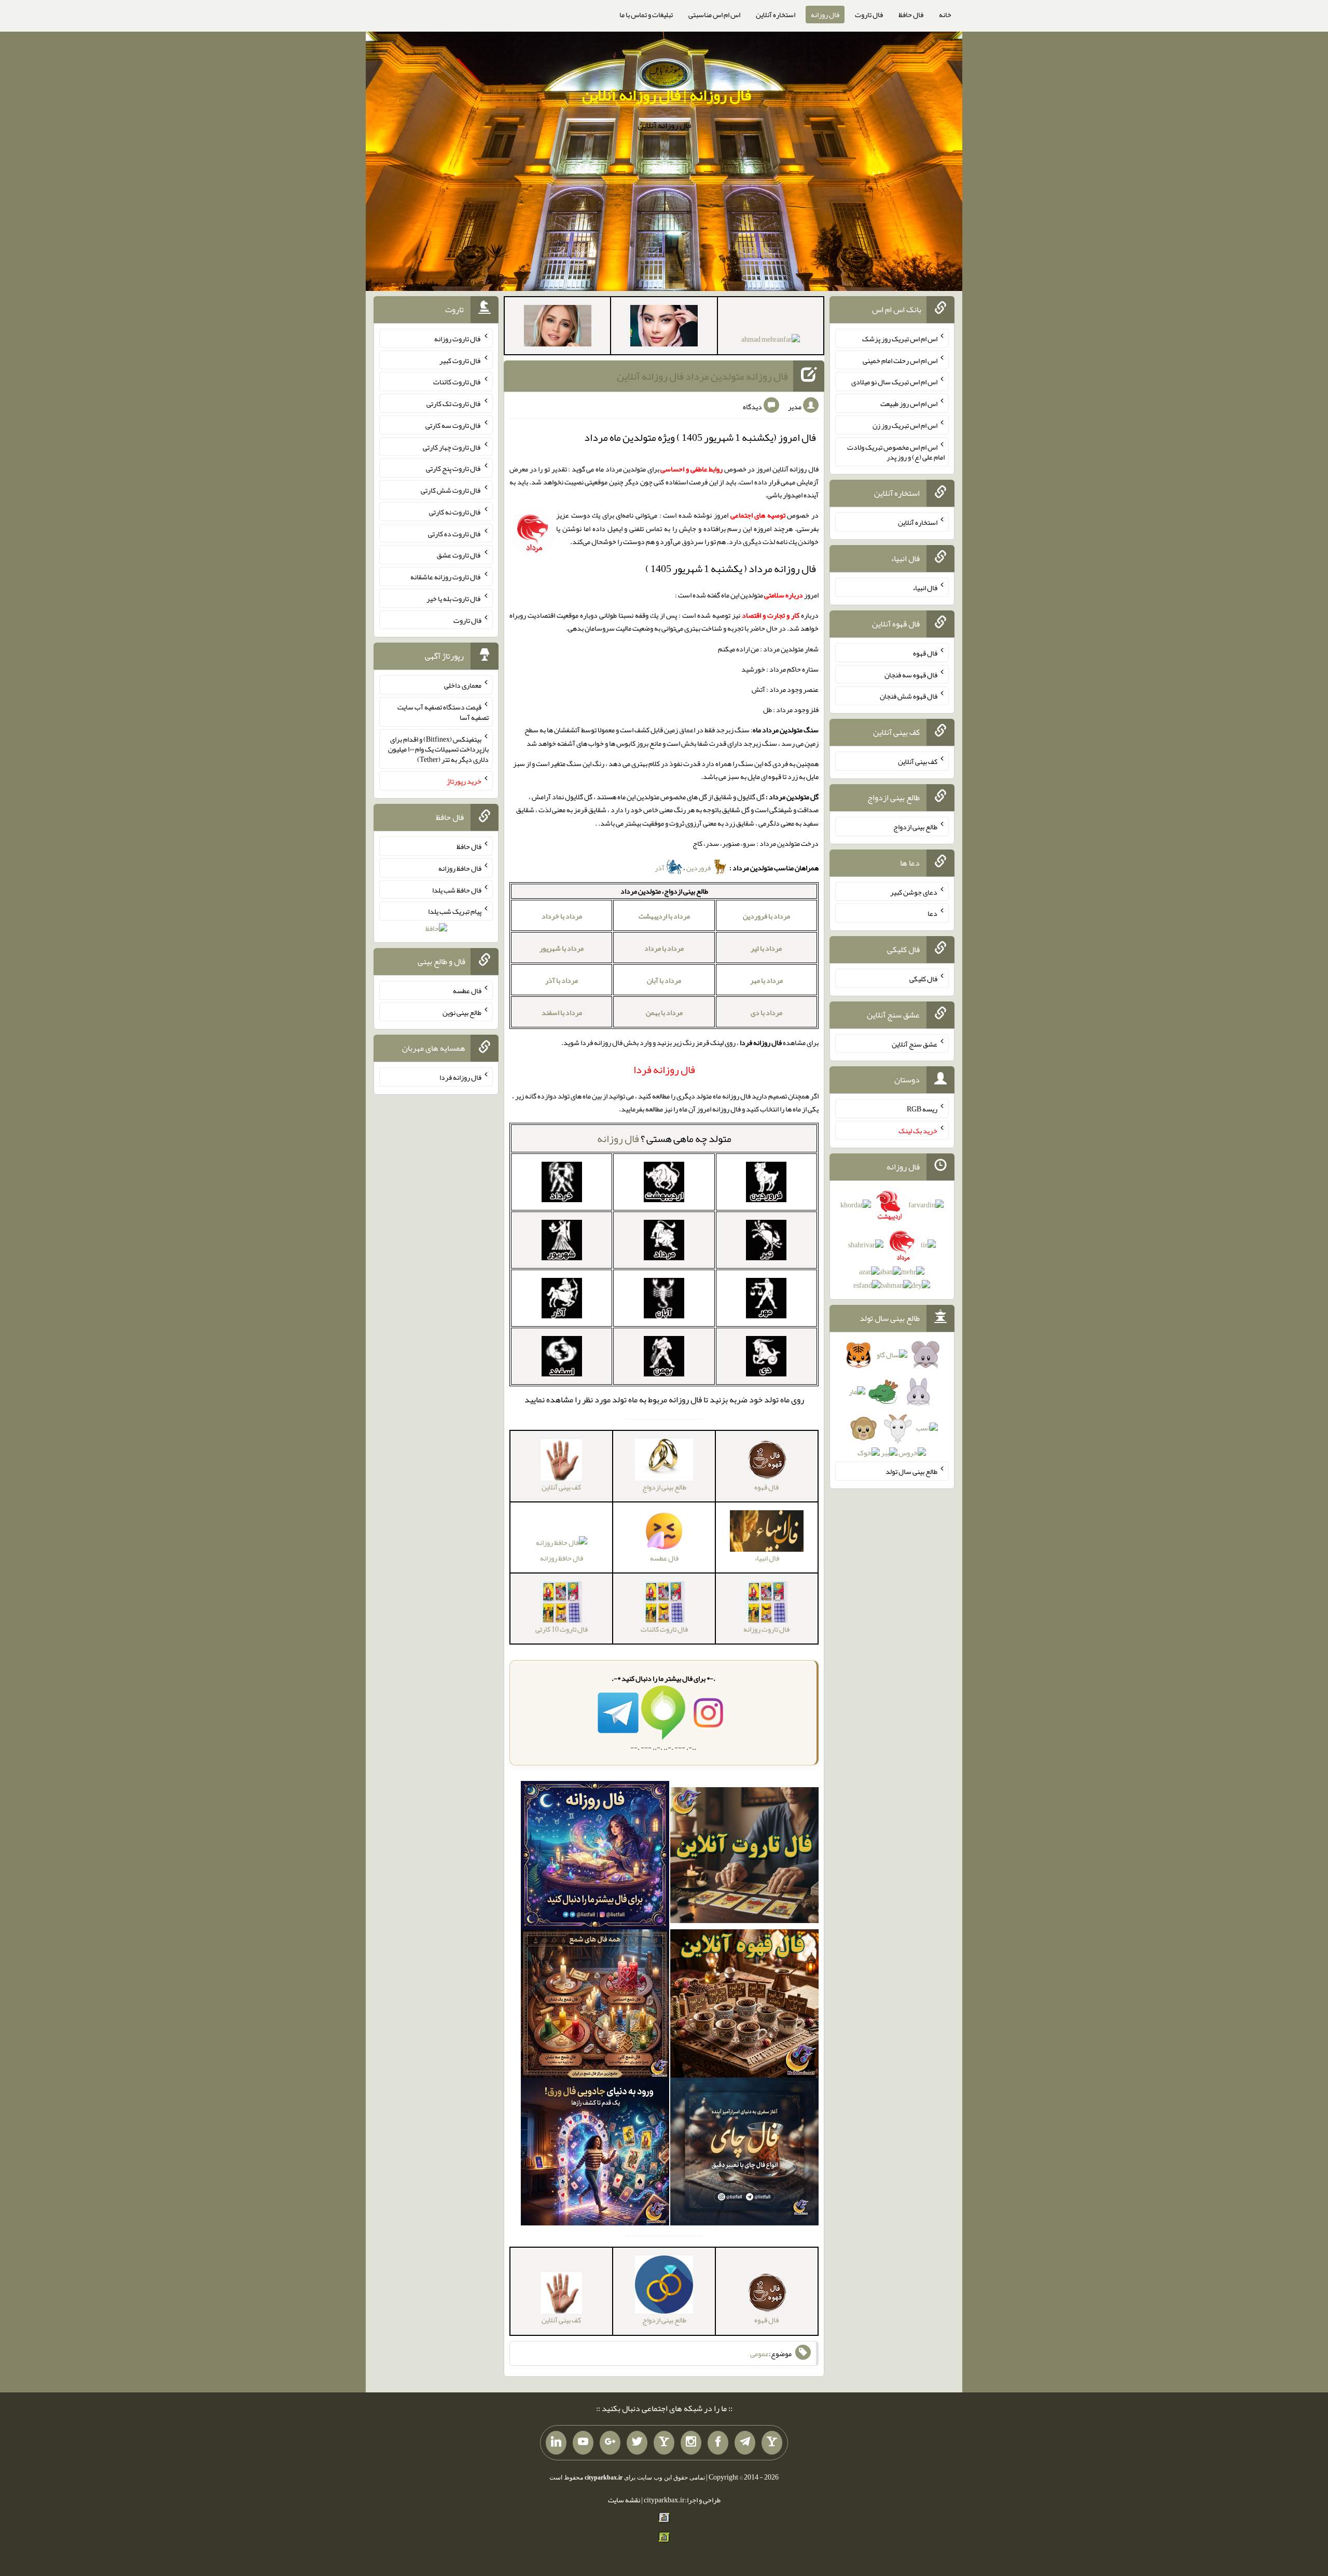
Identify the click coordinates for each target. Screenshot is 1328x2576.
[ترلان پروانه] (664, 328)
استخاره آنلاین (776, 15)
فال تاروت (869, 15)
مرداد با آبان (664, 980)
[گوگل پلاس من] (610, 2443)
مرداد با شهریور (562, 948)
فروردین (699, 868)
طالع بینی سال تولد (911, 1471)
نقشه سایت (624, 2500)
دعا (932, 913)
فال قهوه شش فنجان (909, 696)
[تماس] (664, 2443)
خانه (945, 15)
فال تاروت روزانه (458, 339)
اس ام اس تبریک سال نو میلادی (894, 382)
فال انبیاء (925, 588)
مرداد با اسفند (562, 1012)
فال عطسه (467, 991)
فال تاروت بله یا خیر (454, 598)
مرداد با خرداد (562, 916)
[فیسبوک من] (718, 2443)
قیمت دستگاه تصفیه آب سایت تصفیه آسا (443, 712)
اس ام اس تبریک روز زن (905, 425)
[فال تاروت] (744, 1857)
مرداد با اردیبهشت (664, 916)
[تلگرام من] (745, 2443)
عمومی (759, 2354)
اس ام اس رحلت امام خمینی (900, 360)
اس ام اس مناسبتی (714, 15)
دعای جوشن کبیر (914, 892)
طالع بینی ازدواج (915, 827)
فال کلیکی (923, 979)
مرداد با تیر (766, 948)
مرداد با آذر (562, 980)
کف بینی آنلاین (918, 761)
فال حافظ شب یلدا (457, 889)
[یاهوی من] (772, 2443)
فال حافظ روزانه (562, 1558)
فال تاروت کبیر (460, 360)
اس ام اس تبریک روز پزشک (900, 339)
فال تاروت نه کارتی (455, 512)
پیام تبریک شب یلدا (455, 911)
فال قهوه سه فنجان (911, 674)
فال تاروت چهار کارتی (452, 447)
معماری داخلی (463, 685)
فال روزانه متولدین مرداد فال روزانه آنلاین (702, 376)
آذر (660, 868)
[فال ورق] (595, 2154)
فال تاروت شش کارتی (451, 490)
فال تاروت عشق (459, 555)
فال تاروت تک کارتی (454, 403)
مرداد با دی (766, 1012)
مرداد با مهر (766, 980)
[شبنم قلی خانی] (558, 328)
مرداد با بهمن (664, 1012)
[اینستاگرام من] (691, 2443)
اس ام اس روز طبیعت (909, 403)
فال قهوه (925, 653)
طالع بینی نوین (462, 1012)
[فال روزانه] (595, 1857)
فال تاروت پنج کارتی (454, 468)
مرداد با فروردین (766, 916)
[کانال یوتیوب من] (583, 2443)
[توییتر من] (637, 2443)
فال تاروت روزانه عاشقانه (446, 577)
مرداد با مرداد (664, 948)
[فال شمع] (595, 2006)
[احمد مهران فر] (771, 341)
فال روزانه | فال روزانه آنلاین (667, 95)
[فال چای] (744, 2154)
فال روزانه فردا (460, 1077)
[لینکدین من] (556, 2443)
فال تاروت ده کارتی (455, 533)
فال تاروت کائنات (457, 382)
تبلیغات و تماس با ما (646, 15)
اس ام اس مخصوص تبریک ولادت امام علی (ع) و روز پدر (896, 452)
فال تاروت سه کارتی (453, 425)
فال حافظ (911, 15)
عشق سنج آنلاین (915, 1043)
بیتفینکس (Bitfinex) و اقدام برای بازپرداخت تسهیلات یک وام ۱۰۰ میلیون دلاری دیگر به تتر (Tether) (438, 749)
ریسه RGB (922, 1109)
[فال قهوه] (744, 2006)
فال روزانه (825, 15)
